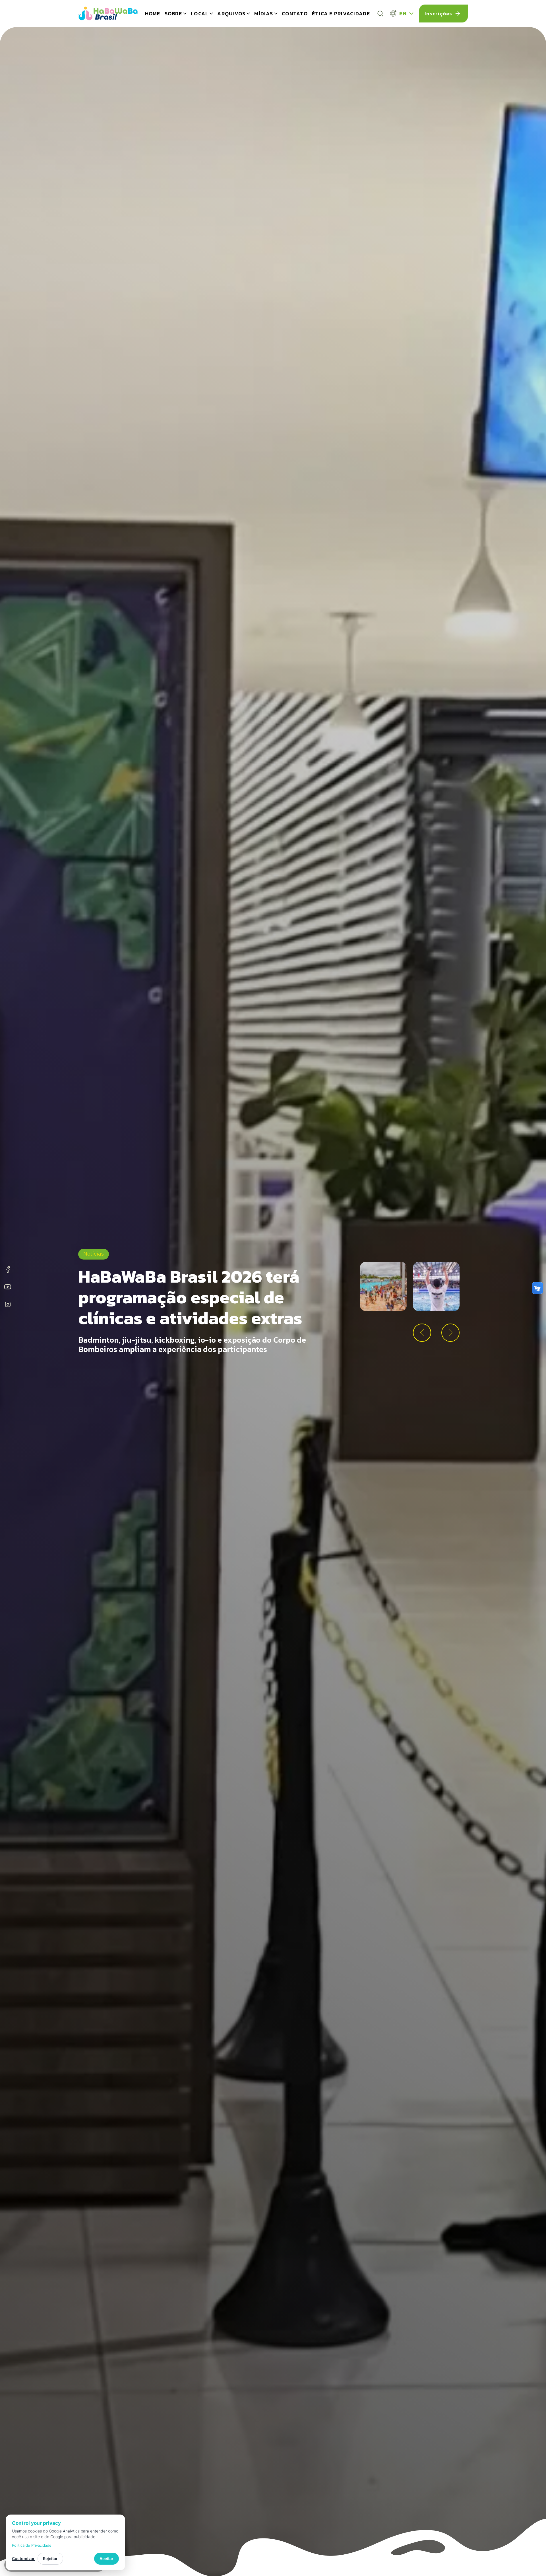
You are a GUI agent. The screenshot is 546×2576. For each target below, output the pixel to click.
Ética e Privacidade (341, 14)
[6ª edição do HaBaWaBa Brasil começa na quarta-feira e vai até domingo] (436, 1286)
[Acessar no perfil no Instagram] (8, 1305)
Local (200, 14)
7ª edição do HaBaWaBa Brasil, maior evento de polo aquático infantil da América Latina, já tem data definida (194, 1293)
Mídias (264, 14)
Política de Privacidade (32, 2545)
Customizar (23, 2559)
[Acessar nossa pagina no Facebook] (8, 1270)
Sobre (173, 14)
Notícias (94, 1228)
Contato (295, 14)
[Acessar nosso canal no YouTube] (8, 1288)
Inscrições (439, 14)
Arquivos (231, 14)
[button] (422, 1333)
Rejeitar (50, 2559)
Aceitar (106, 2559)
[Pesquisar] (380, 14)
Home (153, 14)
